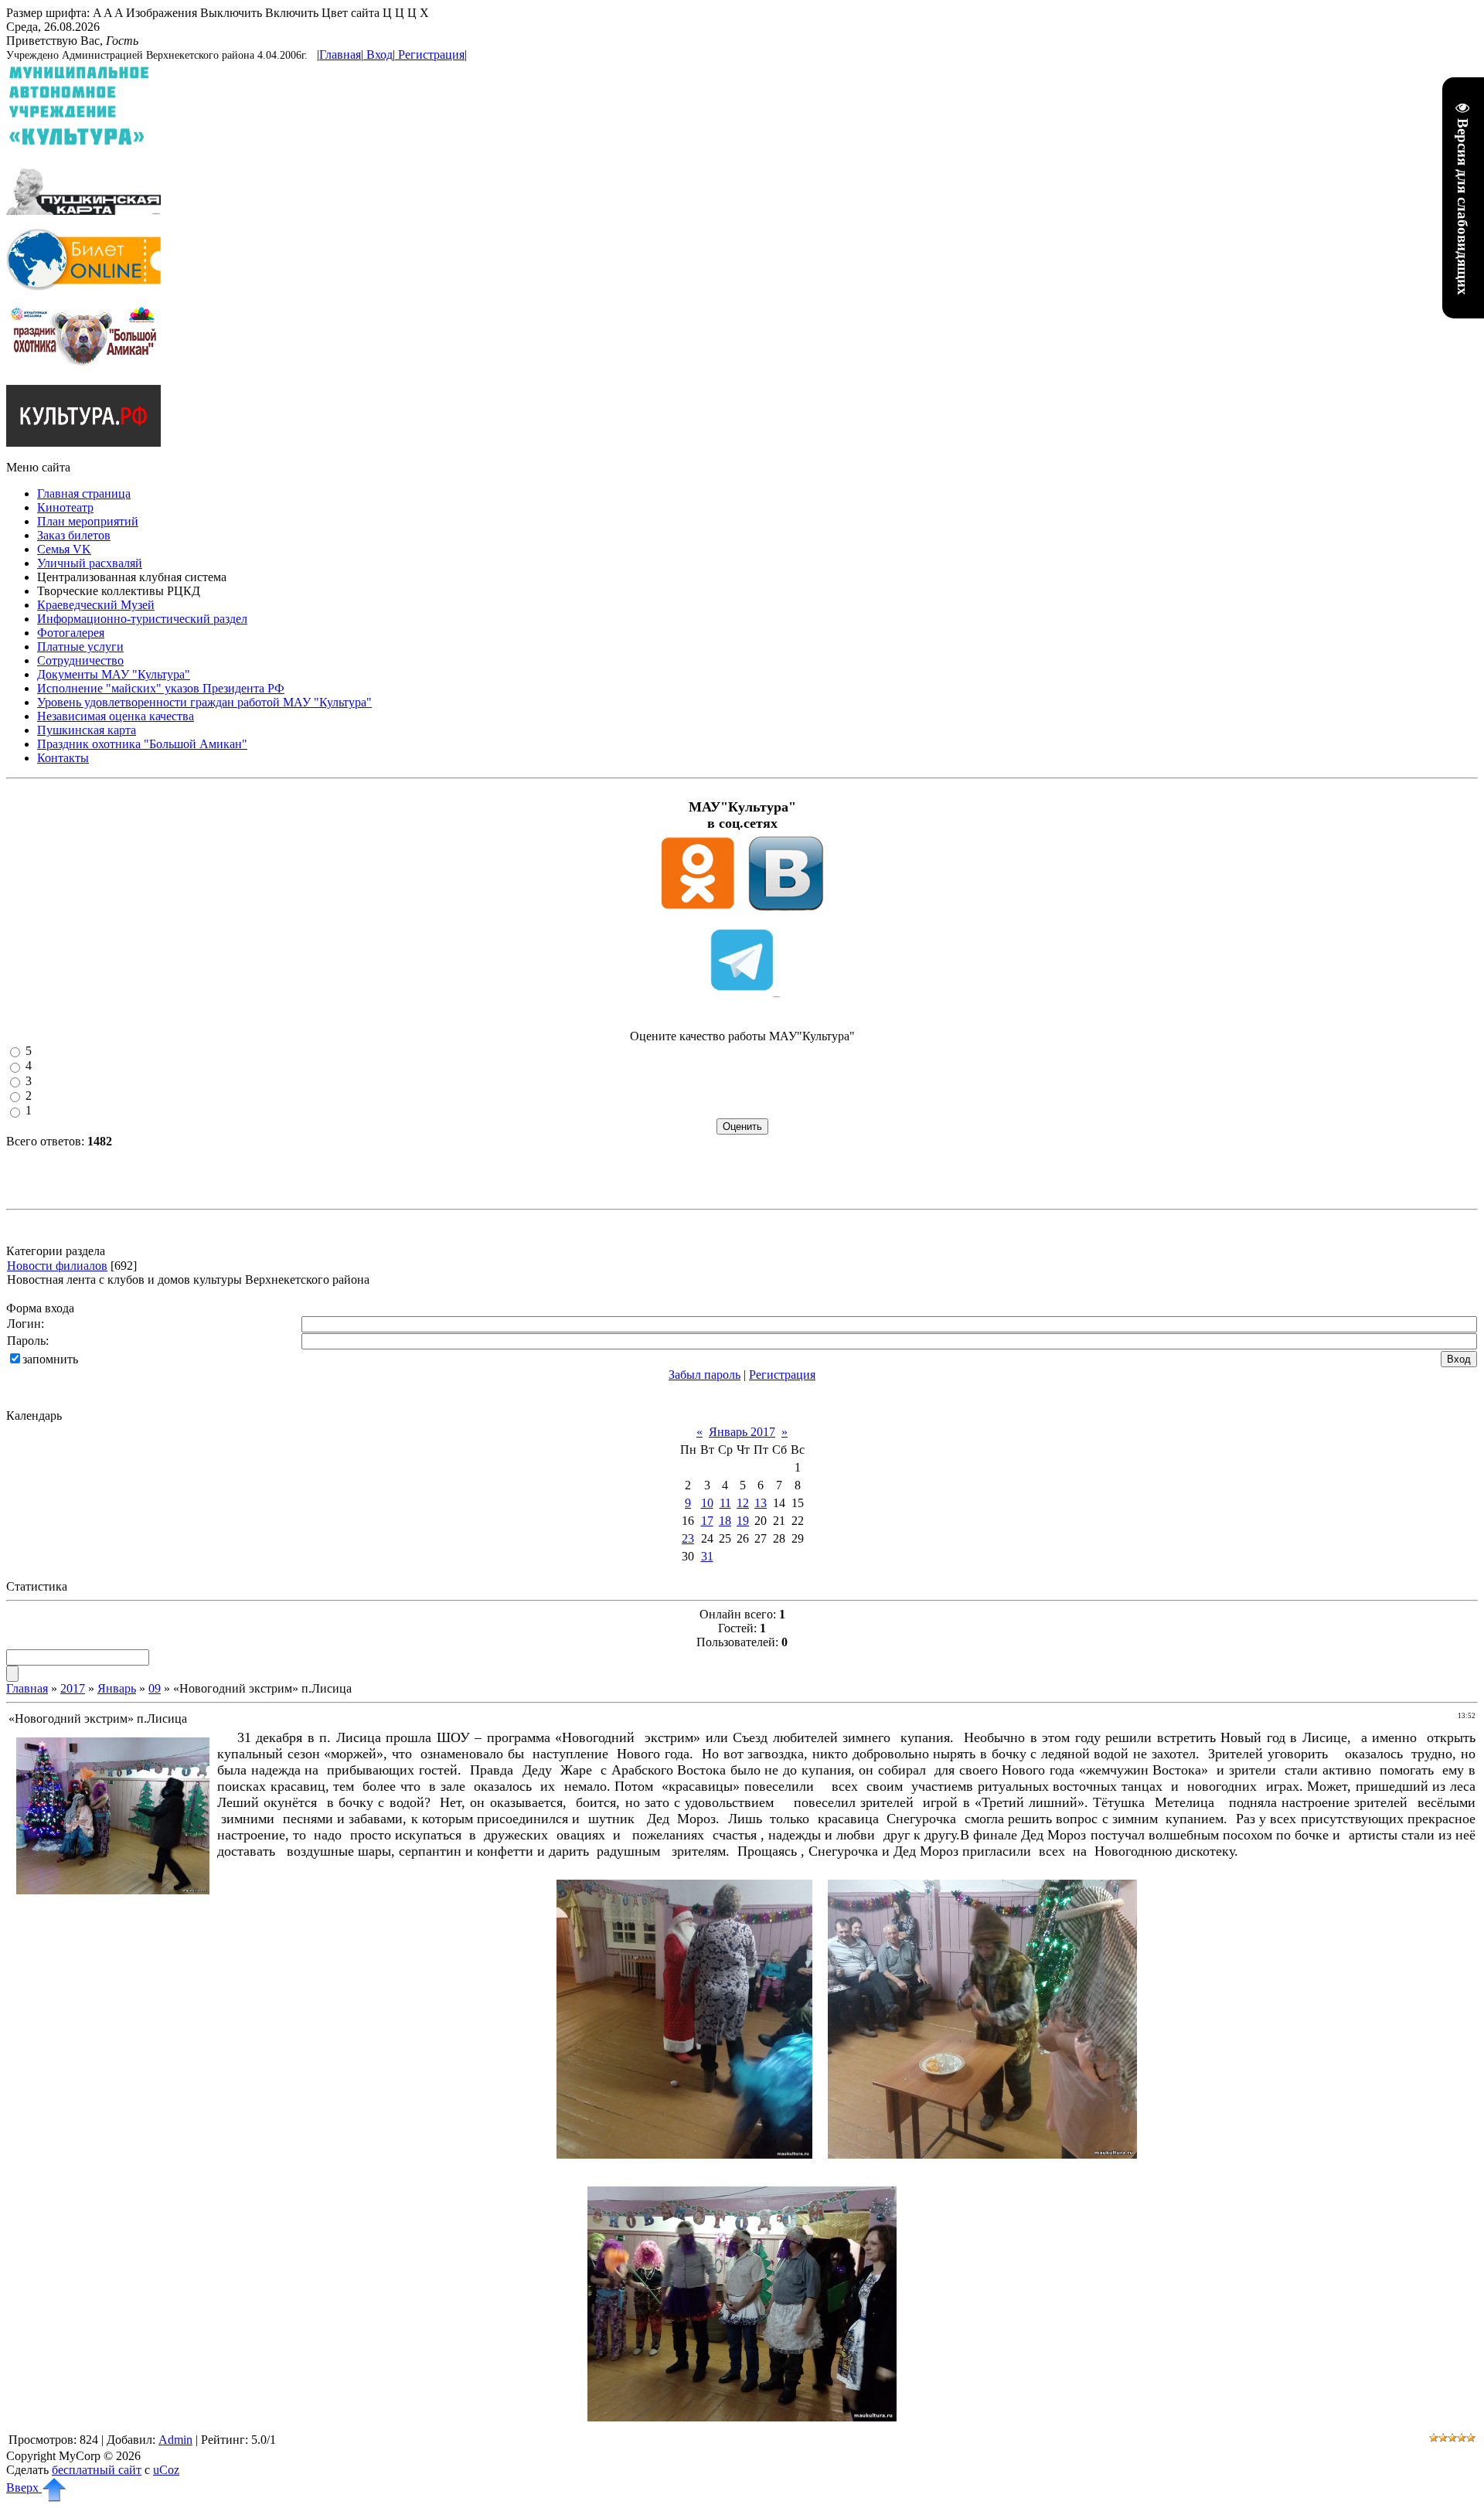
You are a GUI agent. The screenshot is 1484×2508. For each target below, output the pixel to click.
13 (761, 1503)
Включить (292, 13)
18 (725, 1521)
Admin (175, 2440)
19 (743, 1521)
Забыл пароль (705, 1375)
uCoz (166, 2470)
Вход (380, 54)
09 (155, 1688)
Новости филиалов (57, 1266)
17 (707, 1521)
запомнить (50, 1359)
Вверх (24, 2488)
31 (707, 1556)
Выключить (231, 13)
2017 (73, 1688)
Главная (340, 54)
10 (707, 1503)
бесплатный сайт (97, 2470)
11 (725, 1503)
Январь (117, 1688)
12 (743, 1503)
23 (688, 1538)
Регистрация (431, 54)
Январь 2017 (742, 1432)
